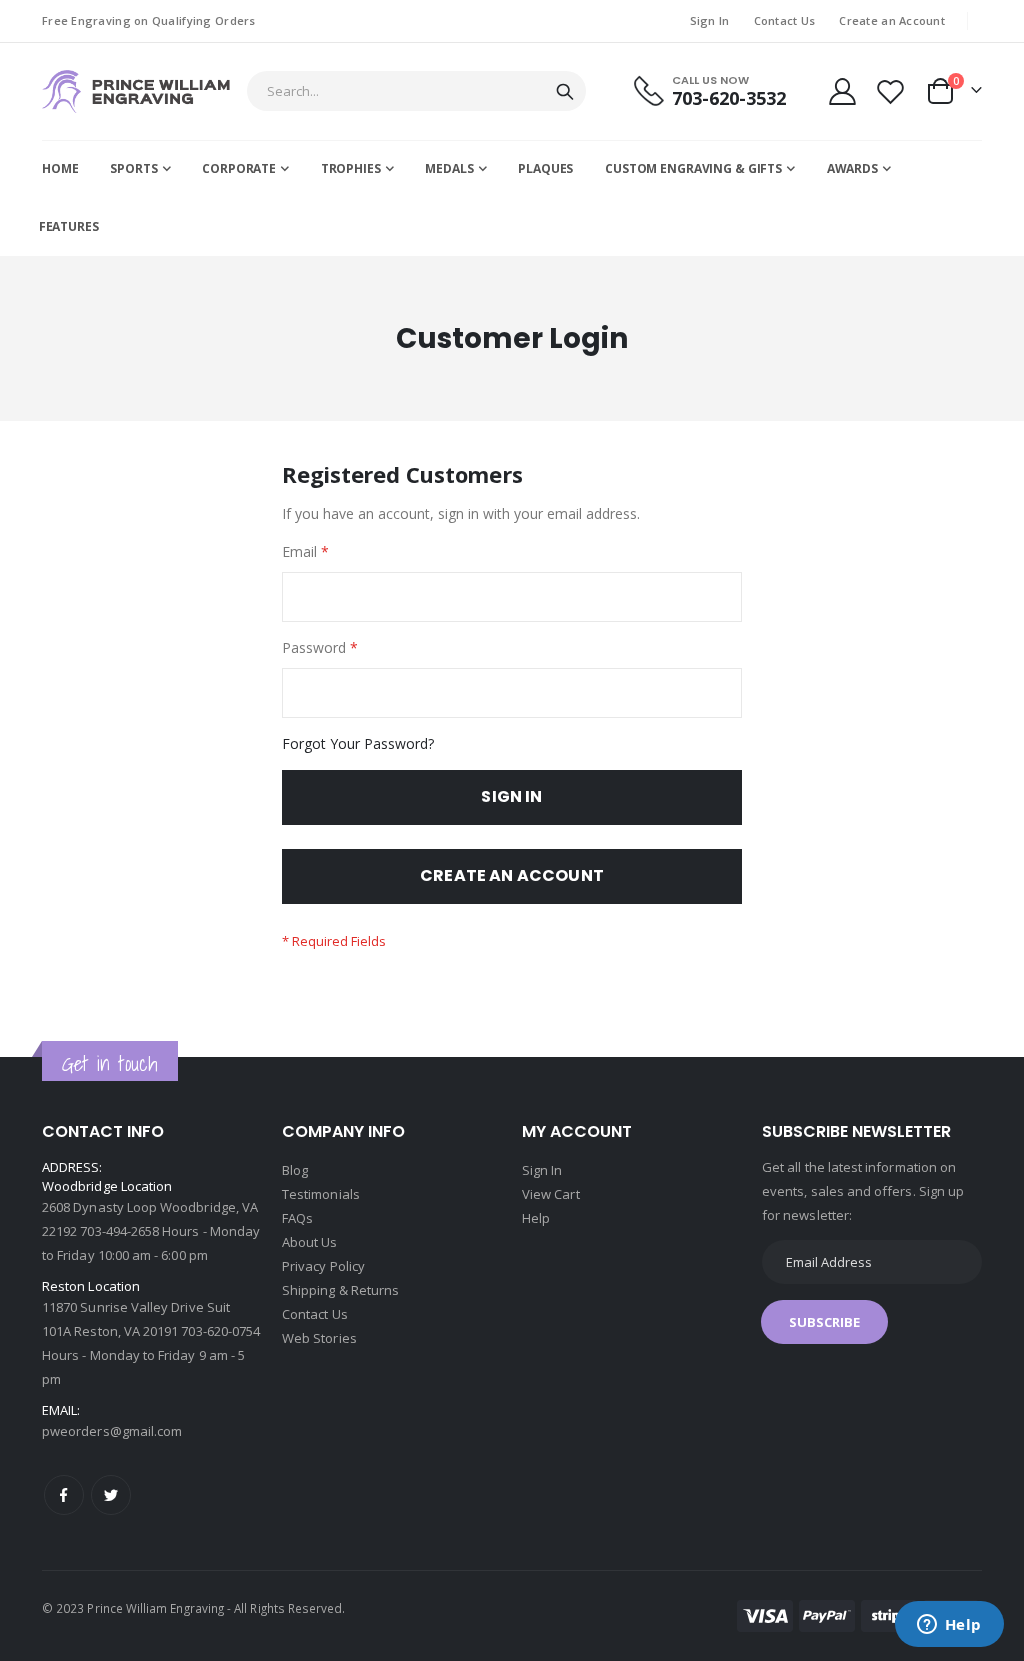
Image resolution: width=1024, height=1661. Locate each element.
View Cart (551, 1194)
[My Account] (842, 91)
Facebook (64, 1495)
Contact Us (785, 20)
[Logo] (136, 91)
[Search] (565, 92)
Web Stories (319, 1338)
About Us (310, 1242)
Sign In (710, 20)
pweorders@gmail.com (112, 1431)
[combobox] (416, 91)
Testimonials (321, 1194)
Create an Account (892, 20)
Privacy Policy (323, 1266)
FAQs (297, 1218)
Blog (295, 1170)
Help (536, 1218)
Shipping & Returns (340, 1290)
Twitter (111, 1495)
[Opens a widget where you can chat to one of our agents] (949, 1626)
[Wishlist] (891, 91)
